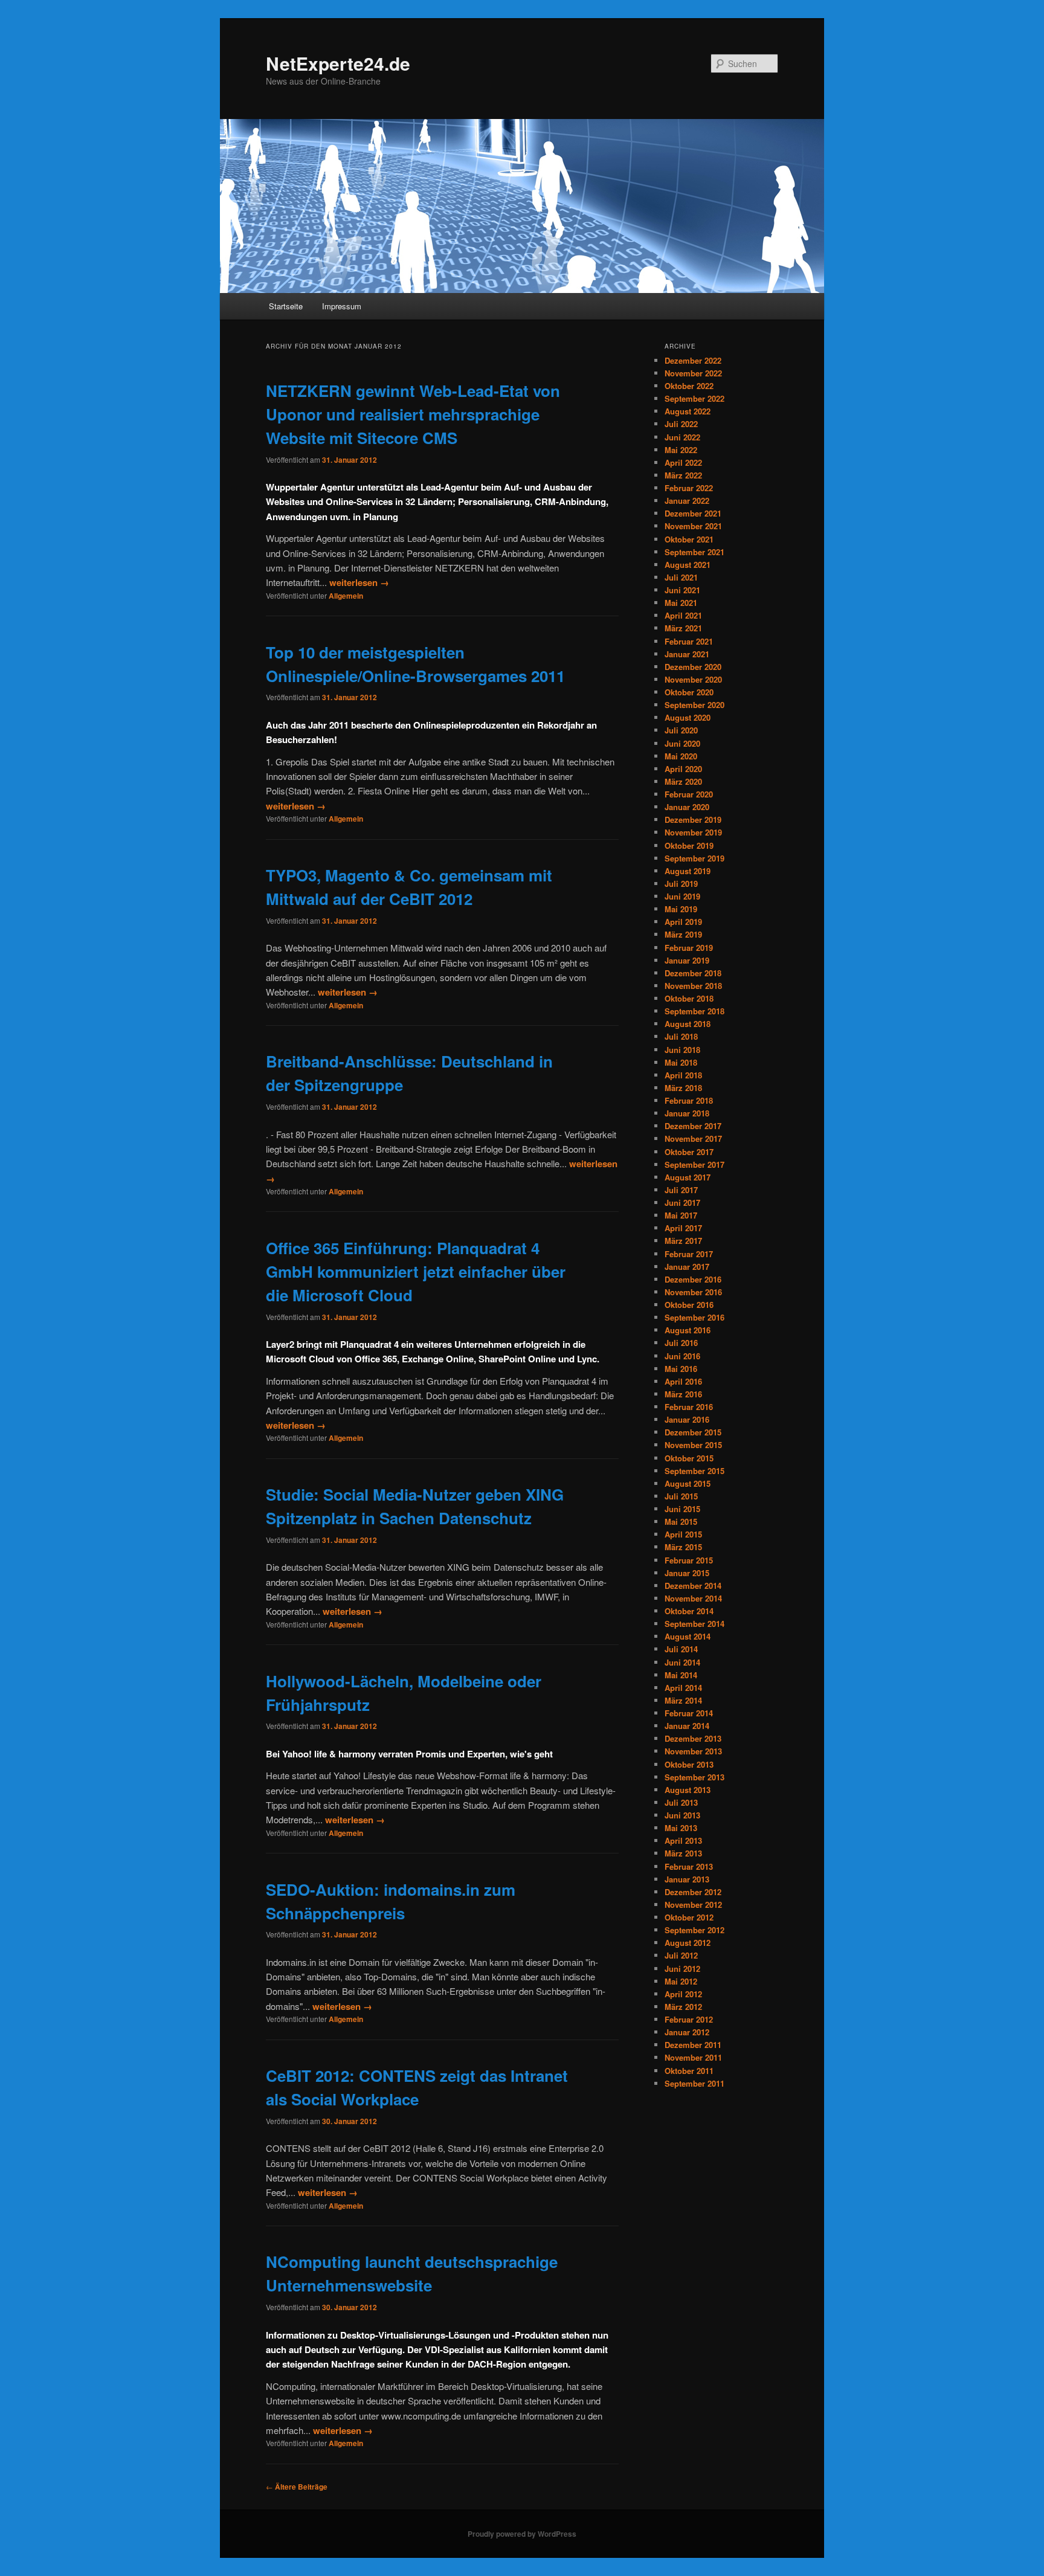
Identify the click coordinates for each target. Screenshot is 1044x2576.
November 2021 (693, 526)
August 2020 (688, 717)
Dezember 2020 (693, 667)
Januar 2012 (687, 2032)
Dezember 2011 (693, 2045)
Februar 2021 (689, 641)
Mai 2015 (681, 1521)
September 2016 (694, 1317)
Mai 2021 (681, 603)
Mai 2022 (681, 450)
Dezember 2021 (693, 513)
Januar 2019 (687, 960)
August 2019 (688, 871)
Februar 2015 (689, 1560)
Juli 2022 (681, 424)
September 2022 (694, 398)
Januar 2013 (687, 1879)
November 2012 (693, 1905)
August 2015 (688, 1483)
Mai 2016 (681, 1369)
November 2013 (693, 1751)
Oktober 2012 (689, 1917)
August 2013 (688, 1790)
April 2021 (683, 615)
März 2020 (683, 781)
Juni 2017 (682, 1203)
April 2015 (683, 1534)
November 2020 (693, 679)
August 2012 (688, 1943)
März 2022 (683, 475)
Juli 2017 (681, 1190)
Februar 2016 (689, 1407)
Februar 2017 (689, 1254)
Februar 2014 (689, 1713)
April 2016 (683, 1381)
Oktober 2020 (689, 692)
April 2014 (683, 1688)
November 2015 (693, 1445)
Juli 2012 (681, 1955)
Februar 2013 (689, 1866)
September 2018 (694, 1011)
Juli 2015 (681, 1496)
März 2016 (683, 1394)
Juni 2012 (682, 1969)
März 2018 (683, 1088)
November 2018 (693, 986)
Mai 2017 (681, 1215)
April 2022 (683, 462)
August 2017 (688, 1177)
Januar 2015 (687, 1573)
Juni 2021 (682, 590)
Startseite (286, 306)
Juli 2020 (681, 730)
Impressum (342, 306)
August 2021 (688, 565)
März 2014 (683, 1700)
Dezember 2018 (693, 973)
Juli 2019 (681, 884)
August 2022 (688, 411)
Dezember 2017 (693, 1126)
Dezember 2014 (693, 1586)
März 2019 (683, 934)
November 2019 (693, 832)
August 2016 (688, 1330)
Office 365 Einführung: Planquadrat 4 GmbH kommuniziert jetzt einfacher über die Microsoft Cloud (416, 1271)
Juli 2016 (681, 1343)
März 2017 (683, 1241)
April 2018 (683, 1075)
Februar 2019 (689, 948)
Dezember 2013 (693, 1738)
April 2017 (683, 1228)
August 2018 (688, 1024)
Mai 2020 (681, 756)
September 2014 (694, 1624)
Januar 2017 (687, 1267)
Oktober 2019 (689, 845)
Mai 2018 (681, 1062)
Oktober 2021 (689, 539)
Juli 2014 (681, 1649)
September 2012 (694, 1930)
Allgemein (346, 596)
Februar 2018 (689, 1100)
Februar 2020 (689, 794)
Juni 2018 (682, 1050)
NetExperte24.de (338, 63)
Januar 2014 (687, 1726)
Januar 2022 (687, 501)
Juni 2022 (682, 437)
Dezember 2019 (693, 819)
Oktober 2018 (689, 998)
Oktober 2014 (689, 1611)
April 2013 (683, 1840)
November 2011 (693, 2057)
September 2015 (694, 1471)
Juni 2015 (682, 1509)
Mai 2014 (681, 1675)
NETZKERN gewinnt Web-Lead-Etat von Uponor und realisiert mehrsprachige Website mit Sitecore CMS (413, 414)
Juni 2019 (682, 896)
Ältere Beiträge (297, 2487)
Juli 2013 (681, 1802)
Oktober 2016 (689, 1305)
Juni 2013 (682, 1815)
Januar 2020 (687, 807)
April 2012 (683, 1994)
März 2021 (683, 628)
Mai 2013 (681, 1828)
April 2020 (683, 769)
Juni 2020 (682, 743)
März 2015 (683, 1547)
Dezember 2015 (693, 1432)
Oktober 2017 (689, 1152)
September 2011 (694, 2083)
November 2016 (693, 1292)
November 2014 (693, 1598)
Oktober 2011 (689, 2071)
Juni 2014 (682, 1662)
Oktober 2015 (689, 1458)
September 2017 (694, 1164)
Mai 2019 (681, 909)
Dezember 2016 (693, 1279)
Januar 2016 (687, 1419)
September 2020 (694, 705)
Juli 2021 (681, 577)
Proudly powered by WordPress (522, 2534)
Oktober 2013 (689, 1764)
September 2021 (694, 552)
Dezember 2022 (693, 360)
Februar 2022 (689, 488)
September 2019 (694, 858)
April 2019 (683, 922)
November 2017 (693, 1138)
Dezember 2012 (693, 1892)
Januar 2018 (687, 1113)
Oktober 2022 (689, 386)
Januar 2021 (687, 654)
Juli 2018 (681, 1036)
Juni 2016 (682, 1356)
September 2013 (694, 1777)
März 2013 (683, 1853)
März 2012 (683, 2007)
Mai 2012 (681, 1981)
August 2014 (688, 1636)
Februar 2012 (689, 2019)
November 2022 (693, 373)
